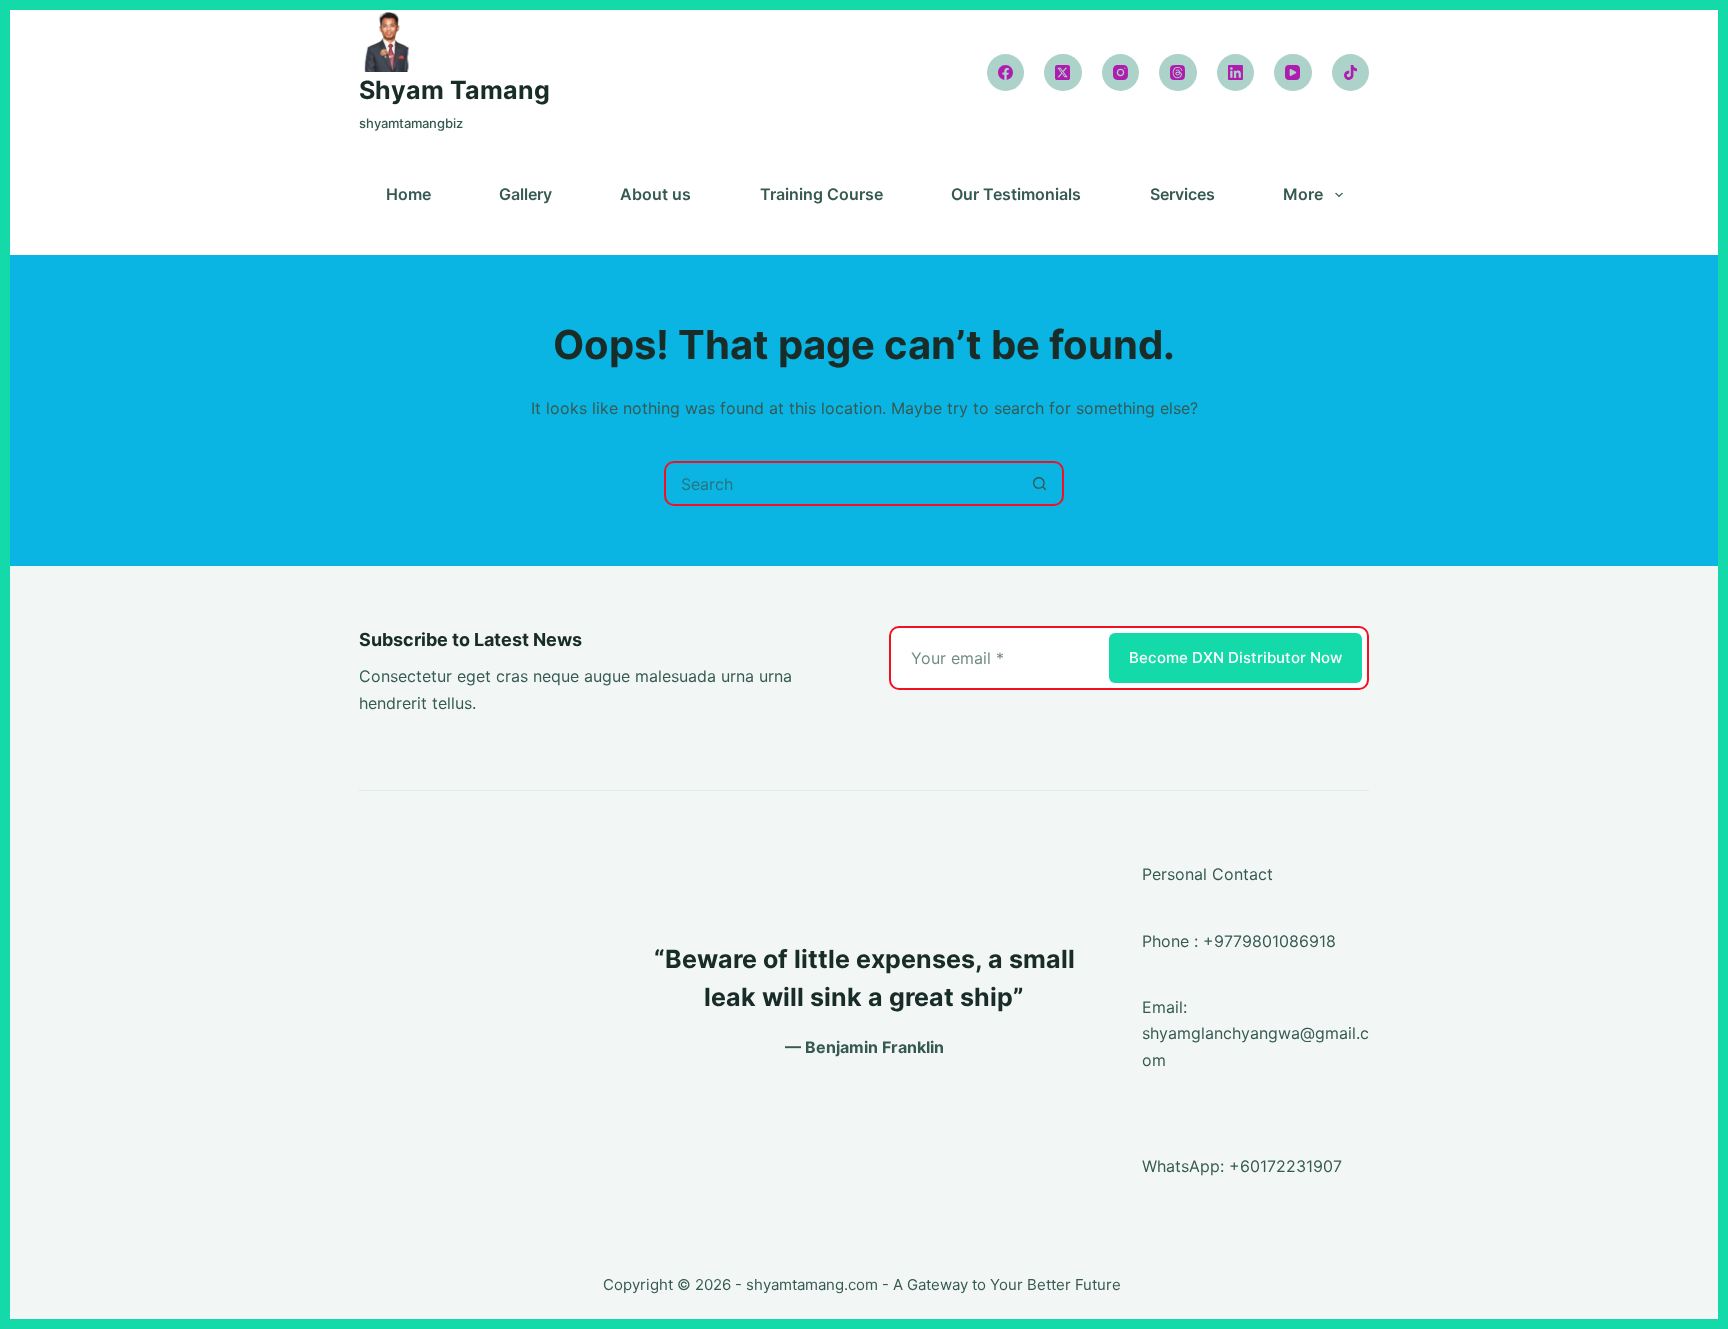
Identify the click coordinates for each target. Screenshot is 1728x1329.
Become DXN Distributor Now (1235, 657)
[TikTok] (1351, 73)
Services (1182, 195)
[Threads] (1178, 73)
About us (655, 195)
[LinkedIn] (1236, 73)
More (1303, 195)
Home (408, 195)
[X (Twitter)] (1063, 73)
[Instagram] (1121, 73)
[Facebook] (1006, 73)
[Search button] (1039, 483)
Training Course (821, 195)
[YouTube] (1293, 73)
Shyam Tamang (454, 90)
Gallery (525, 195)
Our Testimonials (1016, 195)
